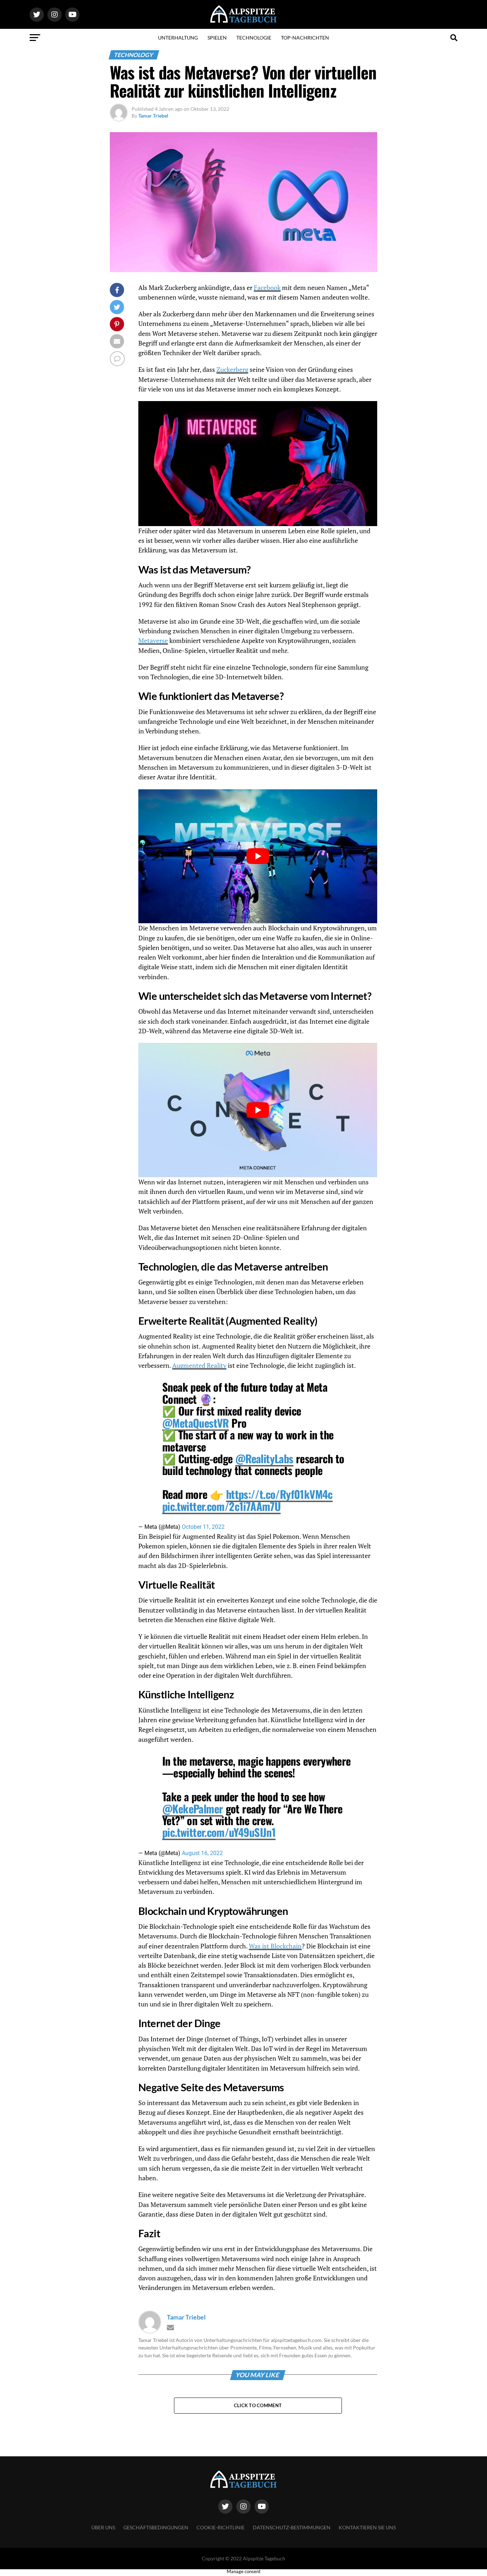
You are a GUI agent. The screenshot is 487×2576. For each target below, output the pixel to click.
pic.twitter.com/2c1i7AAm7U (221, 1506)
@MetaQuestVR (196, 1423)
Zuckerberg (232, 370)
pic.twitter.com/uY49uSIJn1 (219, 1832)
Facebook (267, 288)
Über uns (103, 2527)
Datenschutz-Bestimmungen (292, 2527)
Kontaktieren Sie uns (367, 2527)
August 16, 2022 (202, 1853)
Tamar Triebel (153, 116)
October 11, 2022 (203, 1527)
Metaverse (153, 641)
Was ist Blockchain (275, 1946)
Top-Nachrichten (305, 38)
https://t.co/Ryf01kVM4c (279, 1494)
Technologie (254, 38)
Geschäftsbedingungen (156, 2527)
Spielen (217, 38)
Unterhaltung (178, 38)
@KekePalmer (193, 1809)
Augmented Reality (199, 1365)
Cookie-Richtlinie (221, 2527)
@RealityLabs (264, 1458)
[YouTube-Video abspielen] (258, 856)
